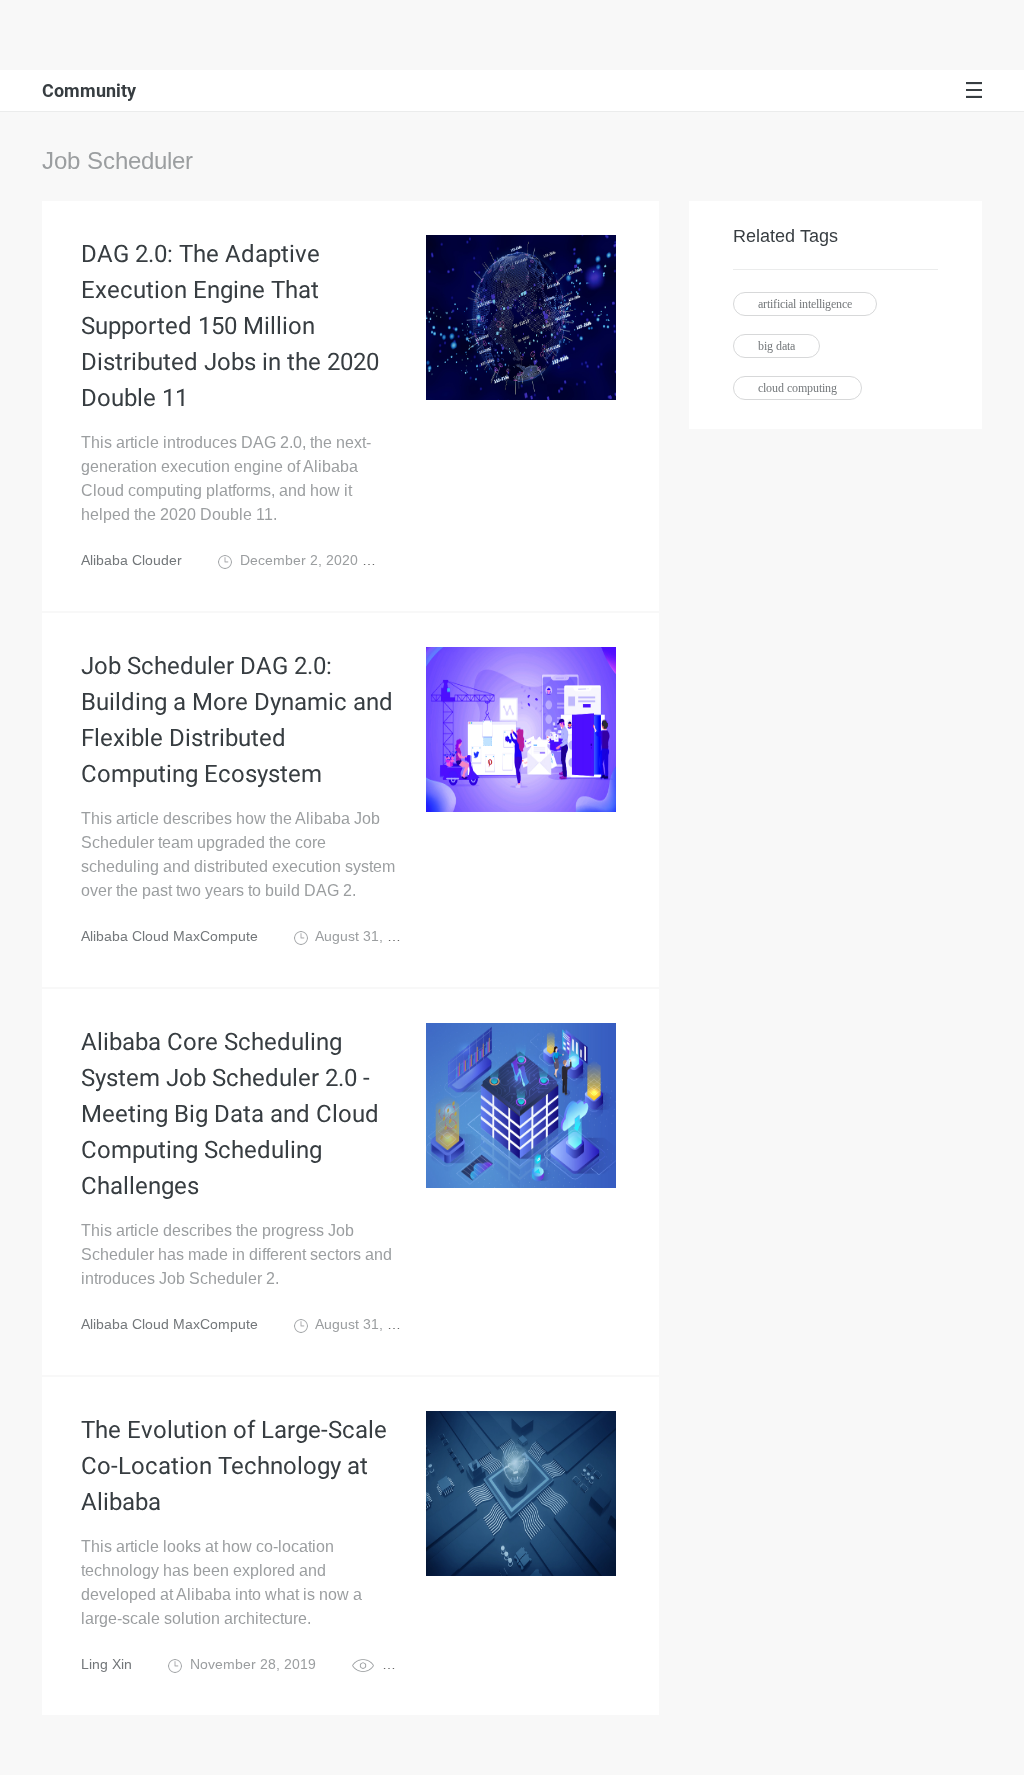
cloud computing (797, 388)
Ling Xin (106, 1664)
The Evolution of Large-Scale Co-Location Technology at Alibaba (234, 1466)
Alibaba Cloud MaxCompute (169, 936)
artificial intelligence (805, 304)
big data (776, 346)
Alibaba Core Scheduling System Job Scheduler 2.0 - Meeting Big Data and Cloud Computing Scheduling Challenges (230, 1114)
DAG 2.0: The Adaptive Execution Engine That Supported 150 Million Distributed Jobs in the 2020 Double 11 (230, 326)
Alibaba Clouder (131, 560)
